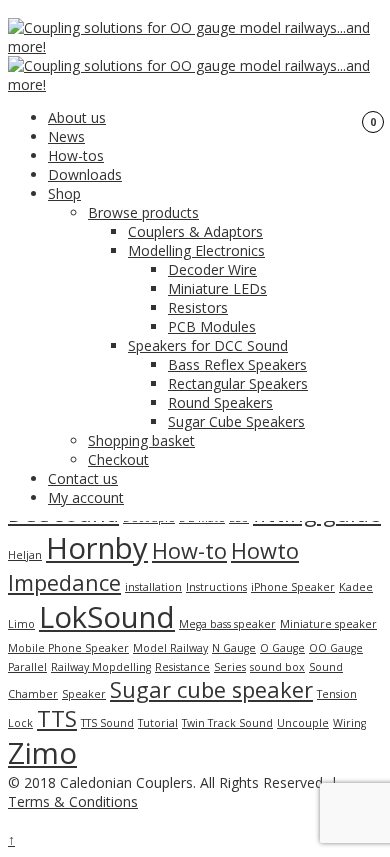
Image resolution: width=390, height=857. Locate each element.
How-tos (76, 155)
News (66, 136)
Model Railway (170, 648)
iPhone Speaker (293, 587)
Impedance (64, 582)
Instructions (216, 587)
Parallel (27, 667)
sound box (277, 667)
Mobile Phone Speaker (68, 648)
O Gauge (282, 648)
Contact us (83, 478)
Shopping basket (141, 440)
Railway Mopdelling (101, 667)
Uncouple (303, 723)
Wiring (349, 723)
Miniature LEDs (217, 288)
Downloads (85, 174)
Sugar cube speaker (211, 689)
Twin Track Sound (227, 723)
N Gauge (234, 648)
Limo (21, 624)
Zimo (42, 753)
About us (77, 117)
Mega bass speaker (227, 624)
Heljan (25, 555)
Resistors (198, 307)
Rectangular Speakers (238, 383)
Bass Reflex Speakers (237, 364)
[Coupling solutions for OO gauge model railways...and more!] (199, 46)
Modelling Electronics (196, 250)
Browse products (143, 212)
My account (86, 497)
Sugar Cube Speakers (236, 421)
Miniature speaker (328, 624)
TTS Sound (107, 723)
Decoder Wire (212, 269)
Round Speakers (220, 402)
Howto (265, 550)
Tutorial (158, 723)
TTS (57, 718)
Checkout (118, 459)
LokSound (107, 617)
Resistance (182, 667)
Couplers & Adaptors (195, 231)
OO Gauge (336, 648)
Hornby (97, 548)
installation (153, 587)
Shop (64, 193)
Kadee (356, 587)
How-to (189, 550)
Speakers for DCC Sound (208, 345)
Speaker (84, 694)
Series (230, 667)
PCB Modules (212, 326)
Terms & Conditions (73, 801)
